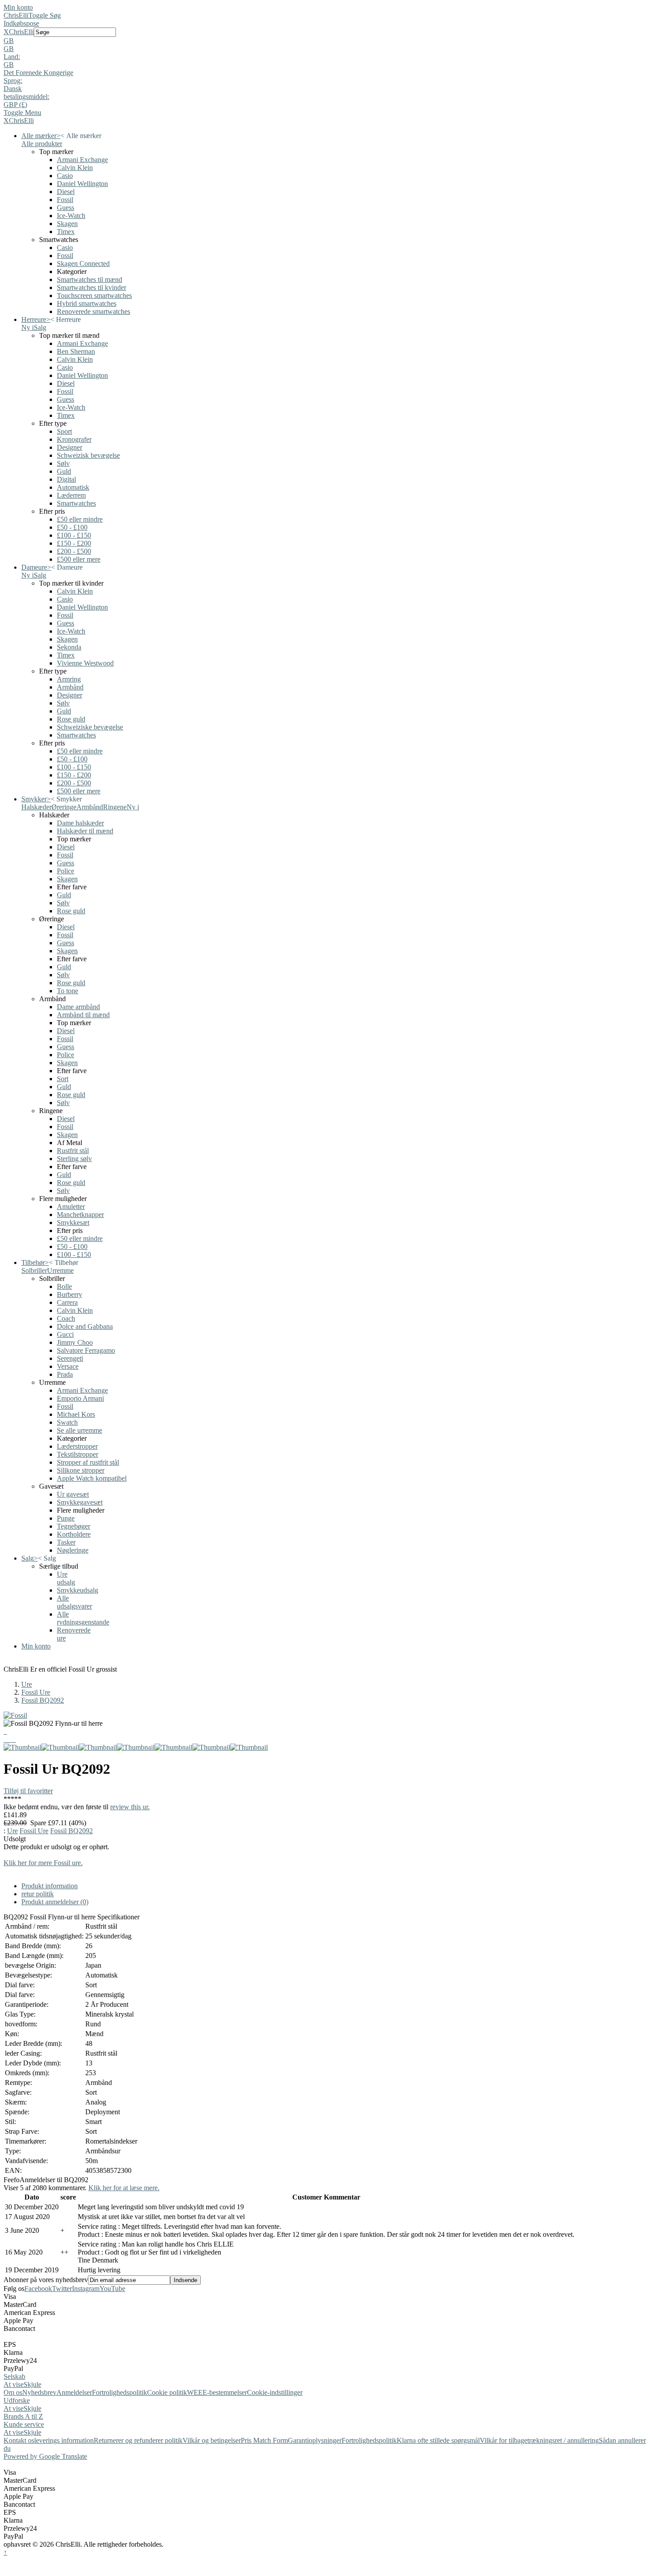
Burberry (70, 1294)
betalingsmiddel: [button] (26, 97)
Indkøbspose (21, 23)
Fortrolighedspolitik (119, 2392)
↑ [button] (5, 2552)
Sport (64, 431)
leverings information (64, 2440)
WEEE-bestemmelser (217, 2392)
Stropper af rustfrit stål (88, 1462)
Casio (65, 176)
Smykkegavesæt (80, 1502)
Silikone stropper (81, 1470)
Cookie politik (167, 2392)
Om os (13, 2392)
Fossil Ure (36, 1692)
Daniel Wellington (82, 184)
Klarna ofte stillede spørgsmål (438, 2440)
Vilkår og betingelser (212, 2440)
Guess (66, 208)
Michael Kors (76, 1414)
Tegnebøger (74, 1526)
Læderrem (71, 495)
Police (66, 871)
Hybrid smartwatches (87, 303)
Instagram (86, 2289)
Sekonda (69, 647)
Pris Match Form (264, 2440)
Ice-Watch (71, 216)
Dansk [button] (13, 89)
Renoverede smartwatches (94, 311)
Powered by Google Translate (45, 2456)
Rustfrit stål (73, 1151)
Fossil (65, 200)
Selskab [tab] (14, 2376)
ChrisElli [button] (21, 32)
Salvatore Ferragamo (86, 1350)
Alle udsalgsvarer (74, 1602)
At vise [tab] (14, 2384)
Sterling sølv (74, 1159)
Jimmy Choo (75, 1342)
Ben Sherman (76, 351)
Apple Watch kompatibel (92, 1478)
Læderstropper (77, 1446)
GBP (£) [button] (15, 105)
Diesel (66, 192)
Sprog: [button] (13, 81)
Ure (27, 1684)
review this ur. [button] (130, 1807)
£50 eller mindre (80, 519)
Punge (66, 1518)
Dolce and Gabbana (85, 1326)
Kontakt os (19, 2440)
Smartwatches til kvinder (92, 287)
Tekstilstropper (78, 1454)
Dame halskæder (80, 823)
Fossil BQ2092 (43, 1700)
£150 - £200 (74, 543)
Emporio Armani (80, 1398)
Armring (69, 679)
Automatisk (73, 487)
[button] (326, 41)
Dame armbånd (78, 1007)
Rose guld (71, 719)
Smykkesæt (73, 1223)
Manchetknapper (80, 1215)
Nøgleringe (73, 1550)
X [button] (6, 32)
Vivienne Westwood (85, 663)
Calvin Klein (75, 168)
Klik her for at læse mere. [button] (124, 2188)
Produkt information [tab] (50, 1886)
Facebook (38, 2289)
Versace (68, 1366)
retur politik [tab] (38, 1894)
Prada (65, 1374)
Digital (66, 479)
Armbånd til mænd (83, 1015)
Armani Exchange (82, 160)
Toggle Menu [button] (22, 113)
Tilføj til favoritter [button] (28, 1791)
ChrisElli (16, 15)
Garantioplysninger (315, 2440)
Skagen (67, 224)
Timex (66, 232)
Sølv (63, 463)
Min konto (18, 7)
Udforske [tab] (17, 2400)
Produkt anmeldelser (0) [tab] (55, 1902)
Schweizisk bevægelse (88, 455)
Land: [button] (12, 57)
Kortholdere (74, 1534)
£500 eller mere (79, 559)
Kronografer (74, 439)
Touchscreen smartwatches (94, 295)
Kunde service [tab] (24, 2424)
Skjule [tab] (32, 2384)
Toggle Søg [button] (45, 15)
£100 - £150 (74, 535)
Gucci (65, 1334)
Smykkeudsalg (78, 1590)
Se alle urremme (80, 1430)
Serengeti (70, 1358)
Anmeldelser (74, 2392)
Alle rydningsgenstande (83, 1618)
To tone (68, 991)
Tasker (66, 1542)
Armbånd (70, 687)
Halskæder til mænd (85, 831)
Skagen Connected (83, 264)
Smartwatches (76, 503)
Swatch (67, 1422)
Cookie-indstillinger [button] (275, 2392)
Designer (70, 447)
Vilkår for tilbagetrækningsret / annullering (539, 2440)
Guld (64, 471)
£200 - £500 (74, 551)
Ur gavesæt (73, 1494)
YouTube (112, 2289)
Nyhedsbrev (39, 2392)
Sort (63, 1079)
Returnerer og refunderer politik (138, 2440)
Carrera (67, 1302)
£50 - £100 (72, 527)
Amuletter (71, 1207)
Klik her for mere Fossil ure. (43, 1863)
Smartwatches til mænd (90, 279)
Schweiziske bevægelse (90, 727)
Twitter (62, 2289)
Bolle (64, 1286)
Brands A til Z (23, 2416)
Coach (66, 1318)
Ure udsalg (66, 1578)
